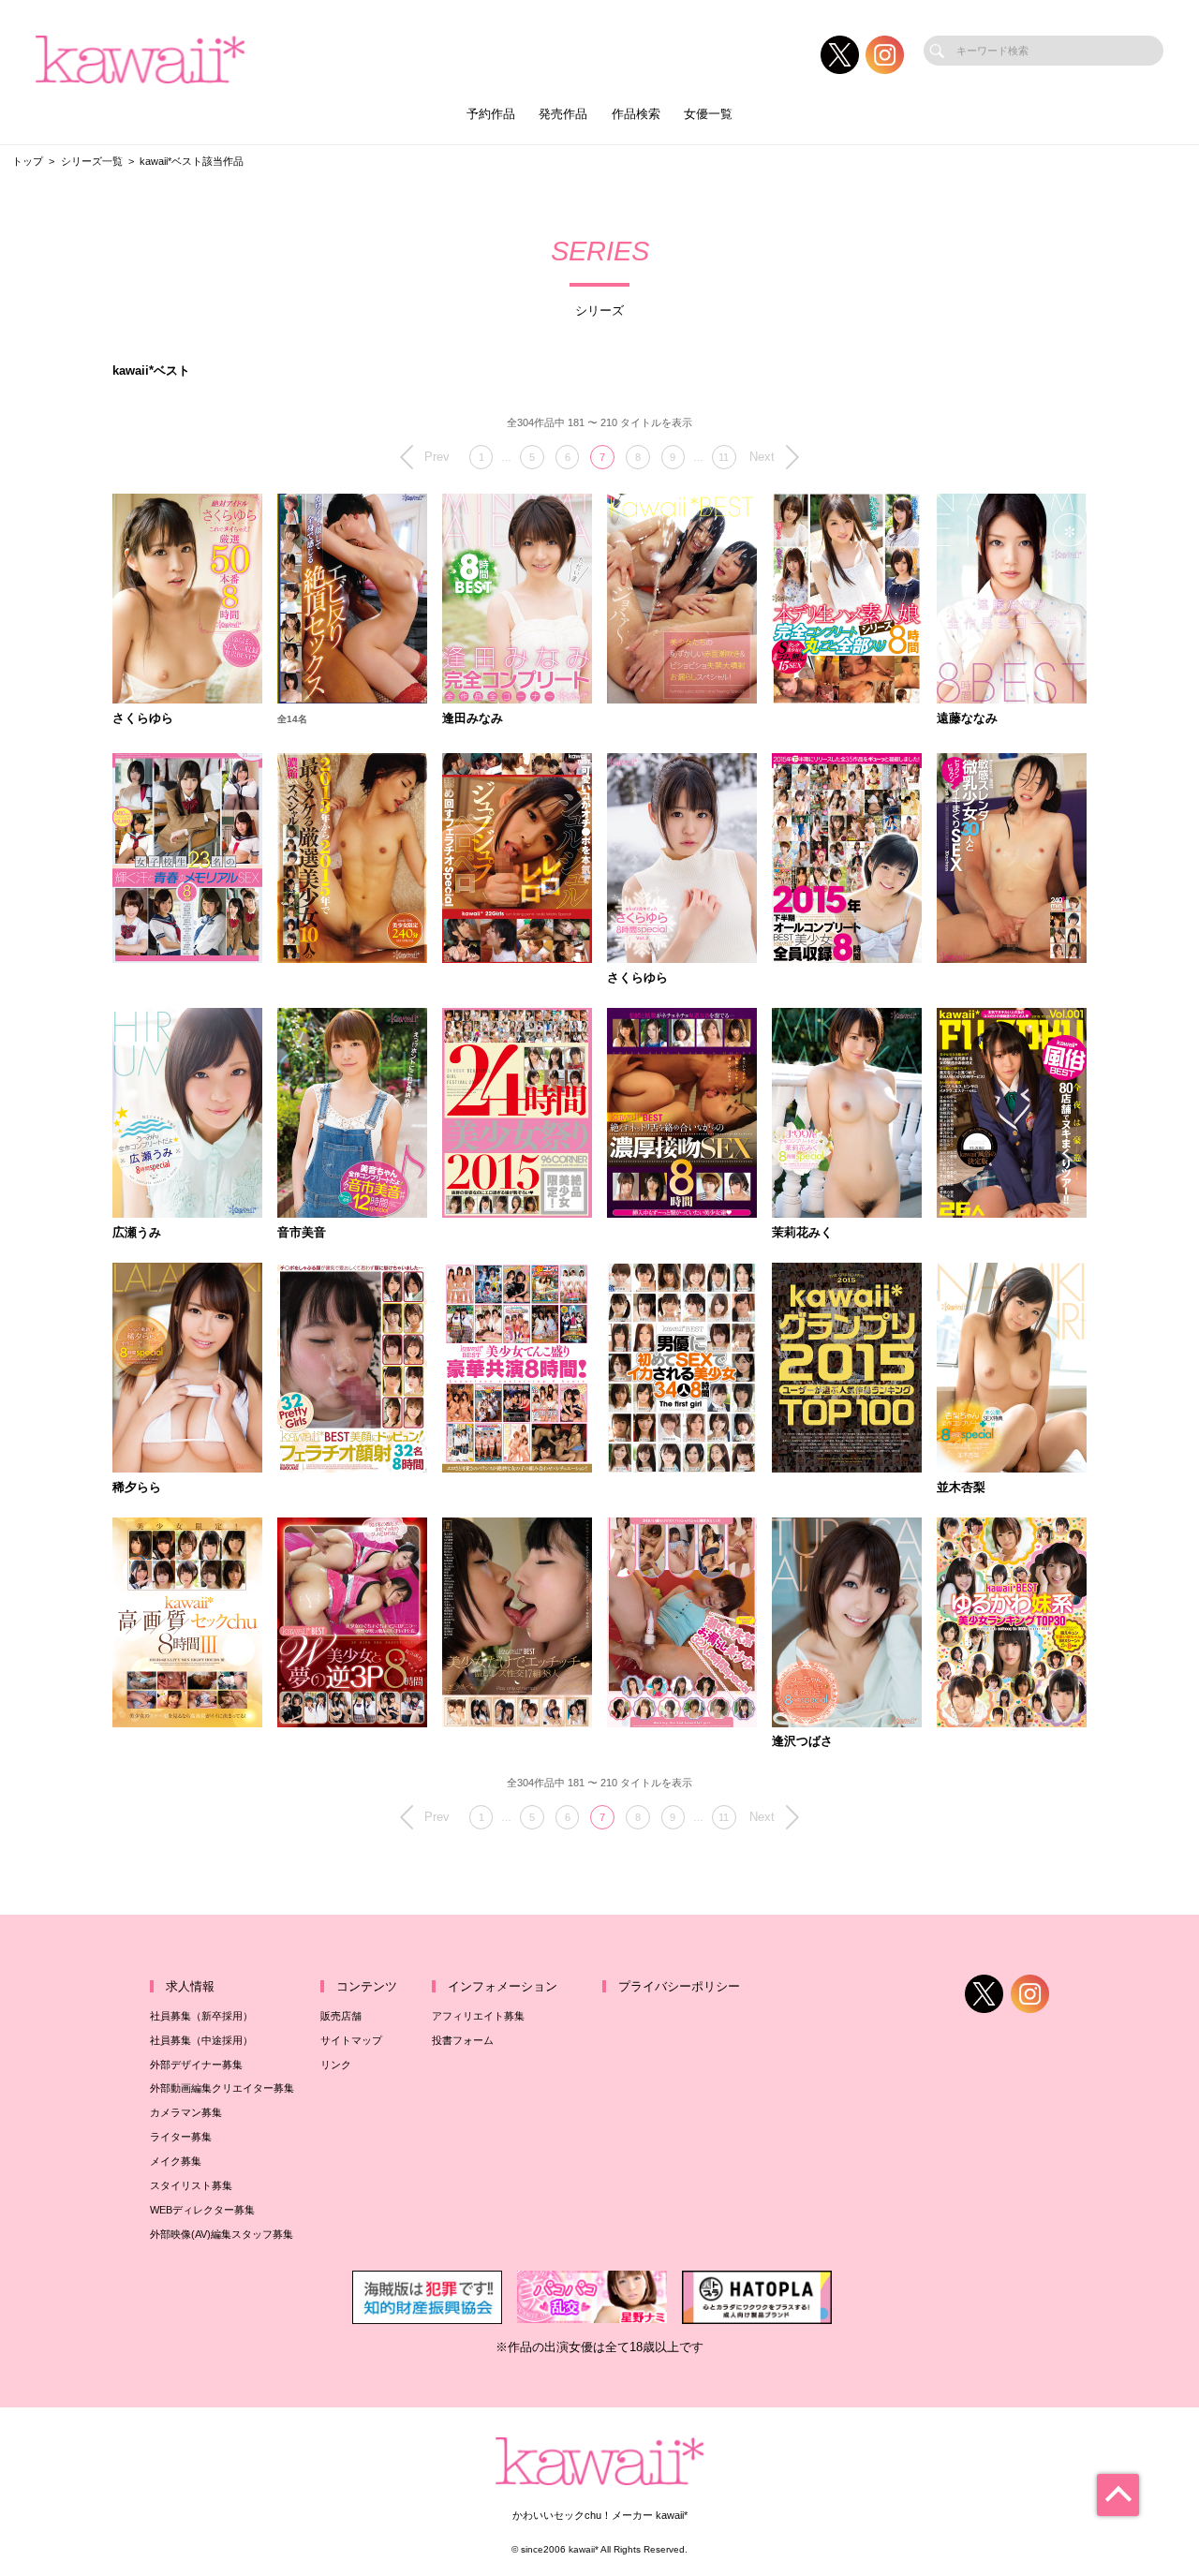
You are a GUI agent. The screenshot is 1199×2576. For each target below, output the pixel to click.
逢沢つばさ (802, 1742)
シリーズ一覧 (92, 161)
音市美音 (302, 1233)
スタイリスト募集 (191, 2185)
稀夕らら (137, 1488)
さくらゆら (143, 719)
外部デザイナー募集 (196, 2065)
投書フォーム (463, 2040)
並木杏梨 (961, 1488)
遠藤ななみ (967, 719)
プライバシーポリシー (679, 1986)
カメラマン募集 (186, 2112)
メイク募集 (176, 2161)
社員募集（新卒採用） (201, 2016)
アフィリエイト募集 (478, 2016)
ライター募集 (181, 2137)
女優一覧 (708, 114)
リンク (336, 2065)
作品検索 (636, 114)
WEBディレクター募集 (202, 2210)
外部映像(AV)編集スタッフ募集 (222, 2234)
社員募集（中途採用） (201, 2040)
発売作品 (563, 114)
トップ (28, 161)
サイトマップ (351, 2040)
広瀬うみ (137, 1233)
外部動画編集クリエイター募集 (222, 2088)
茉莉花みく (802, 1233)
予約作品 (491, 114)
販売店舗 (341, 2016)
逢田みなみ (473, 719)
